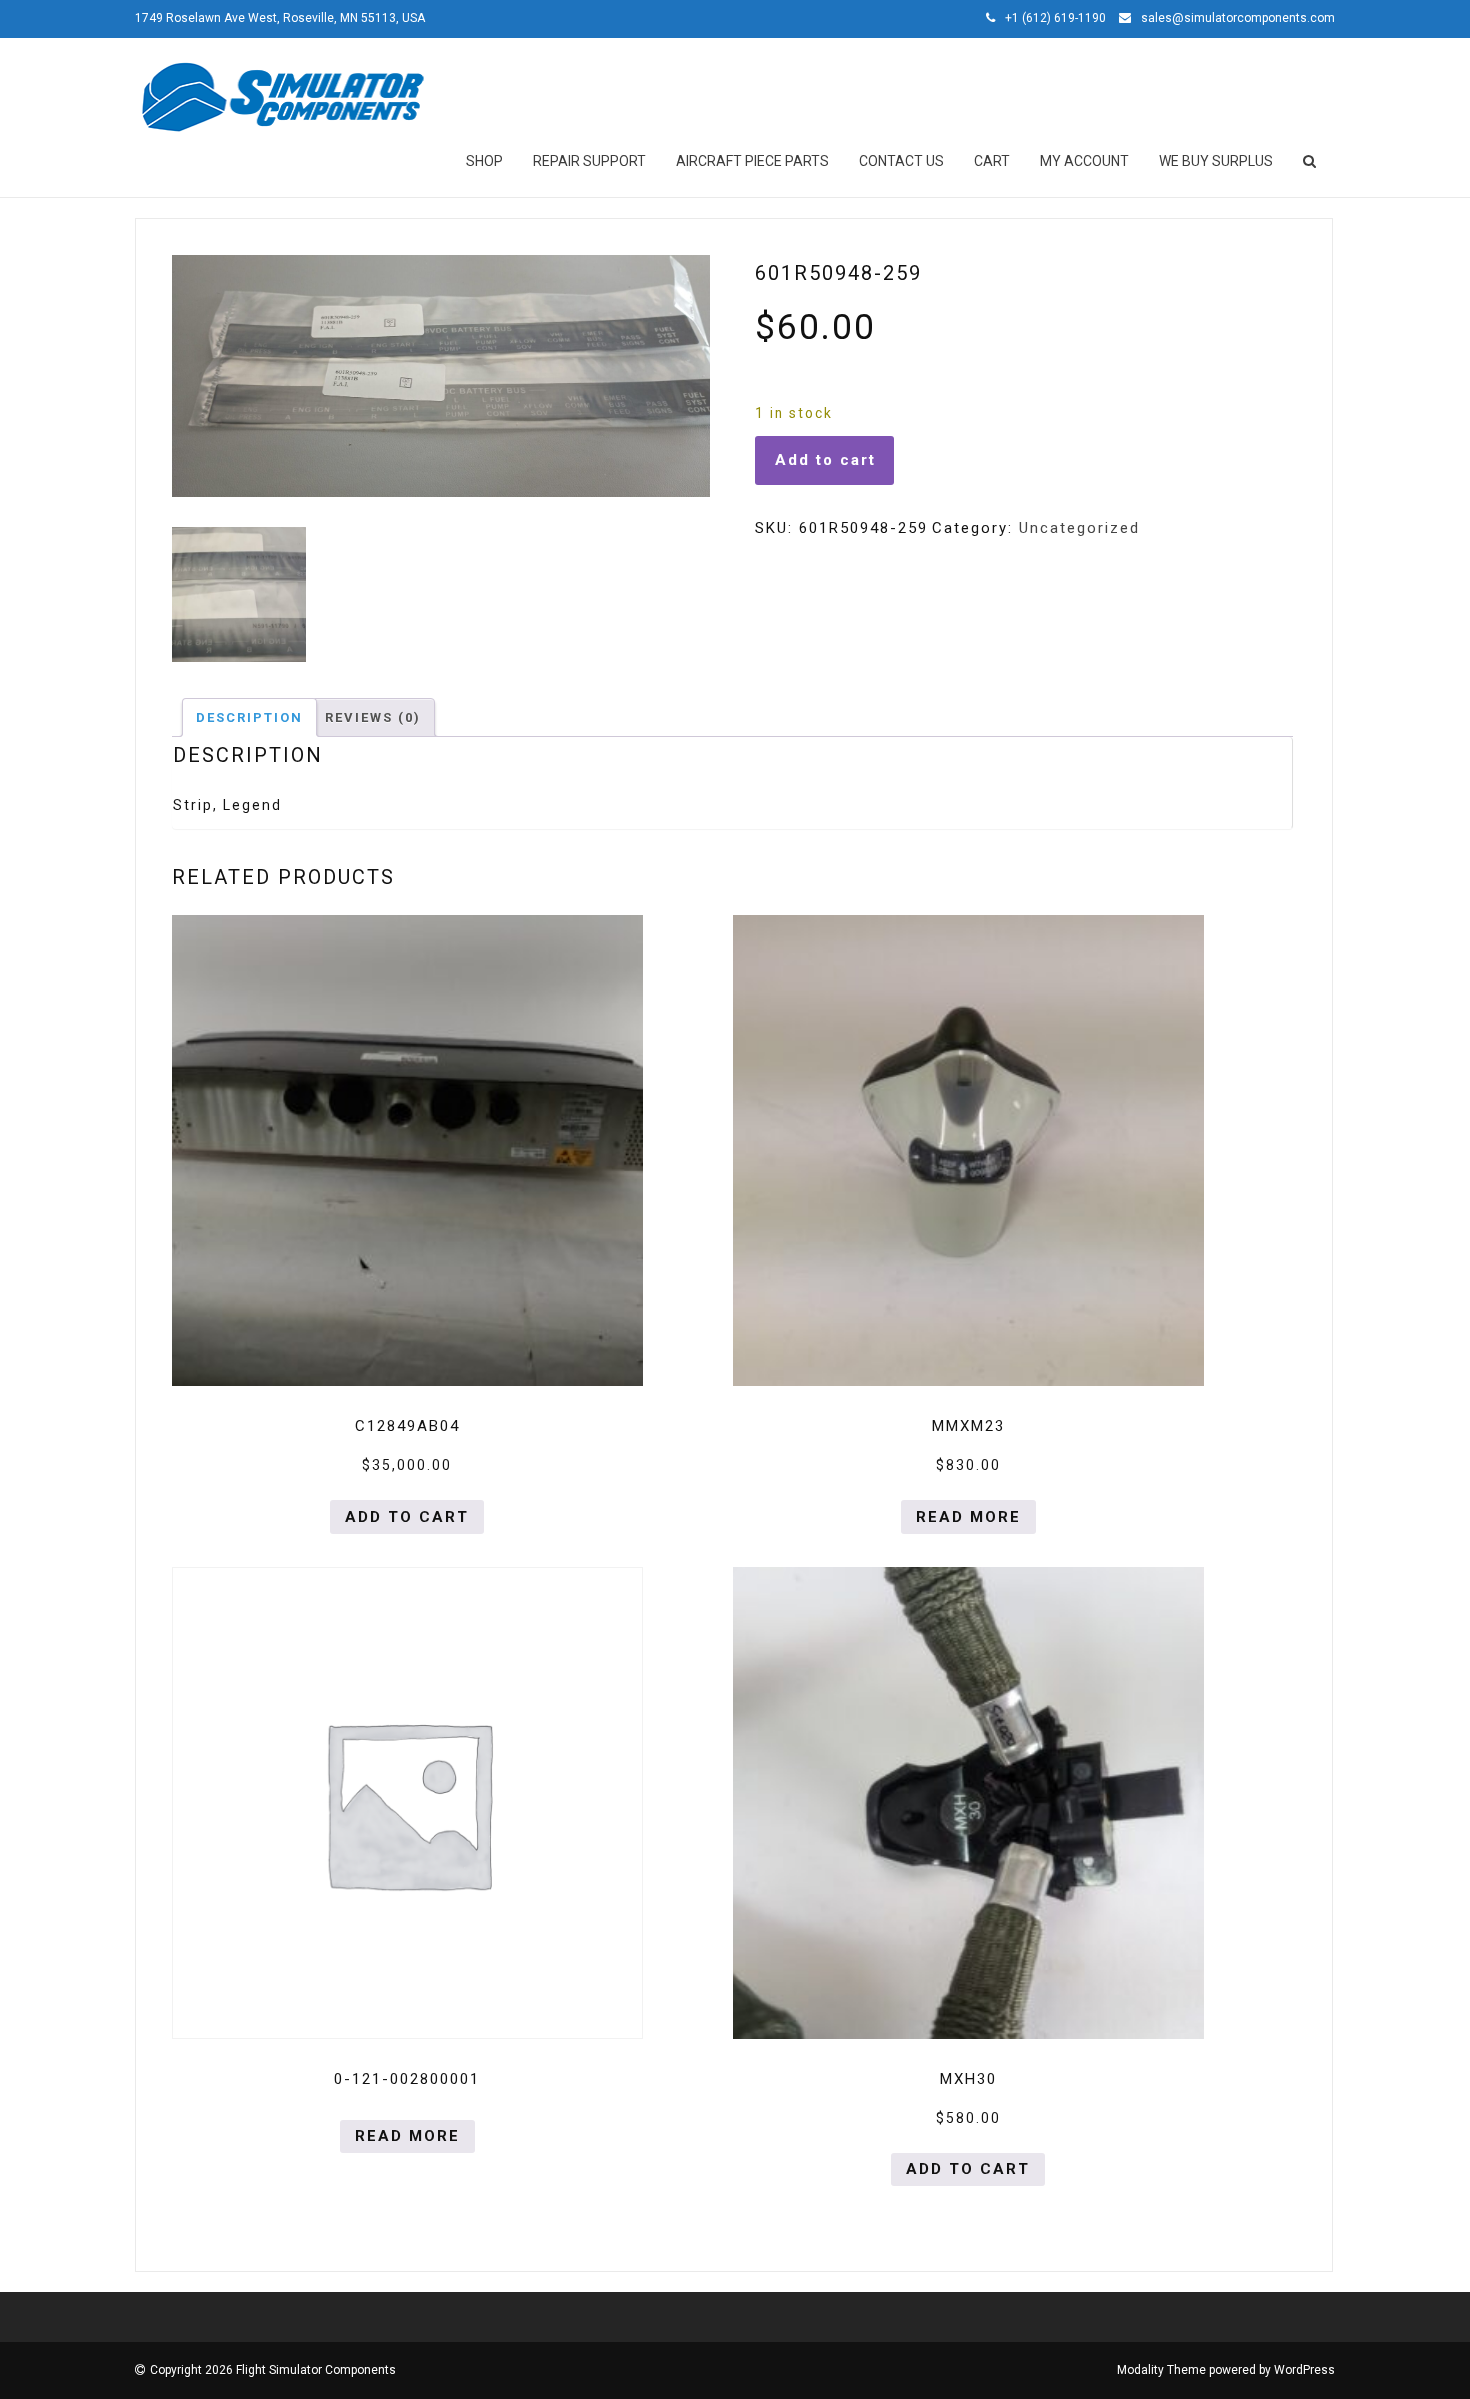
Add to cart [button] (407, 1517)
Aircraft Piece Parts (752, 161)
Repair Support (589, 161)
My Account (1084, 161)
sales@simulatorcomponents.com (1238, 18)
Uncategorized (1079, 528)
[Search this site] (1311, 161)
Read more (968, 1517)
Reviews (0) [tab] (373, 717)
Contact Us (901, 161)
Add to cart (825, 460)
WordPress (1304, 2370)
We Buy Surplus (1216, 161)
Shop (484, 161)
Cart (992, 161)
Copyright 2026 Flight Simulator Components (273, 2370)
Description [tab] (249, 717)
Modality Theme (1161, 2370)
